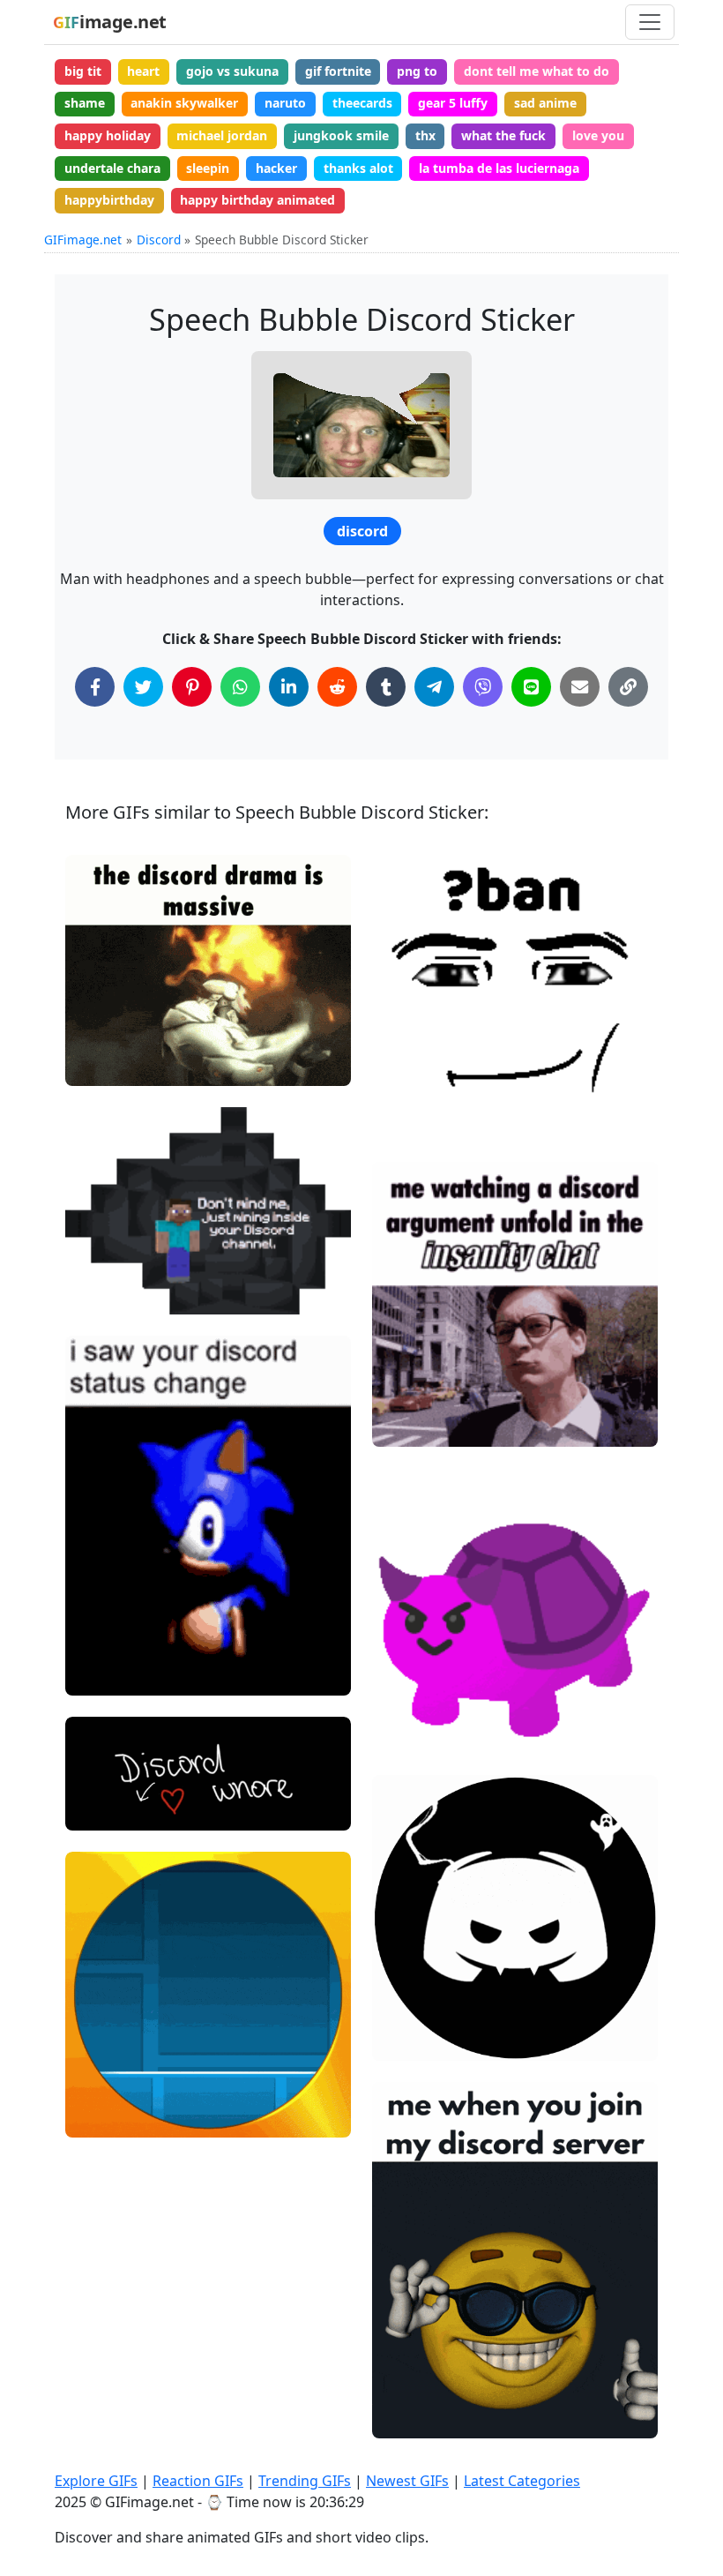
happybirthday (109, 200)
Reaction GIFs (198, 2481)
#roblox (410, 1120)
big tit (83, 71)
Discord (159, 240)
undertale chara (112, 168)
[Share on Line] (531, 687)
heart (143, 71)
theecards (362, 103)
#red (402, 1733)
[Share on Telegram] (434, 687)
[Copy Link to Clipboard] (628, 687)
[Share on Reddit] (337, 687)
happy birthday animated (257, 200)
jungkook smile (341, 135)
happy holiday (108, 135)
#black (407, 2040)
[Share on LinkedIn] (289, 687)
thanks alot (358, 168)
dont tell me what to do (537, 71)
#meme (104, 1674)
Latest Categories (522, 2481)
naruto (285, 103)
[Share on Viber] (483, 687)
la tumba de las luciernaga (499, 168)
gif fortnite (338, 71)
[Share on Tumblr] (386, 687)
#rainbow (108, 2116)
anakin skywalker (184, 103)
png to (417, 71)
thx (425, 135)
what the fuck (503, 135)
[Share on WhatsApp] (240, 687)
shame (85, 103)
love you (598, 135)
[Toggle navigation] (650, 22)
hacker (276, 168)
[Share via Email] (580, 687)
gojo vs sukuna (232, 71)
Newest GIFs (407, 2481)
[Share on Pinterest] (192, 687)
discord (362, 531)
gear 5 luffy (453, 103)
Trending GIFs (305, 2481)
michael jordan (222, 135)
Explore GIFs (96, 2481)
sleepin (208, 168)
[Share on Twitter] (143, 687)
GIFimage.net (83, 240)
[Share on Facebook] (95, 687)
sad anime (545, 103)
